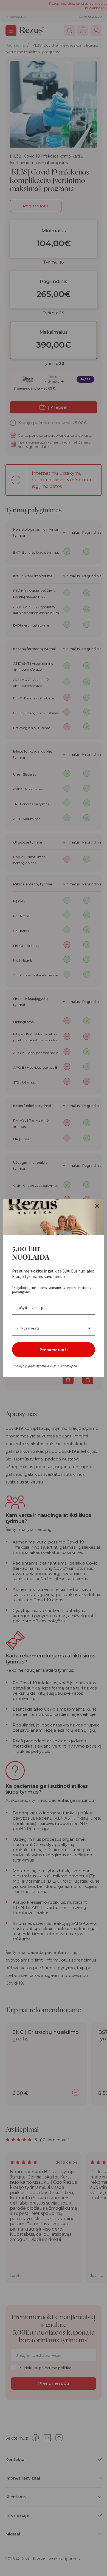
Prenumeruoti (54, 1350)
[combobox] (54, 1329)
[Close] (97, 1206)
